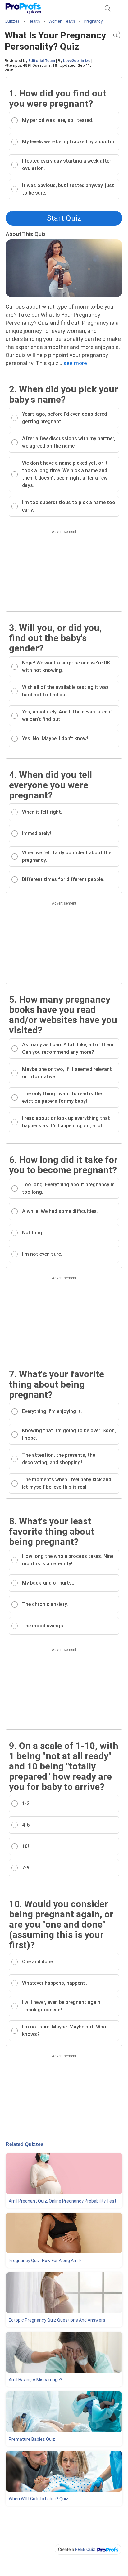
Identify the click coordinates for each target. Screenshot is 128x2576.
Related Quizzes (25, 2144)
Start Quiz (64, 218)
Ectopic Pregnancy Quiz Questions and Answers (57, 2320)
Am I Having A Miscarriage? (35, 2380)
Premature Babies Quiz (32, 2439)
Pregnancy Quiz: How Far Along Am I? (45, 2261)
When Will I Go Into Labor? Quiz (39, 2499)
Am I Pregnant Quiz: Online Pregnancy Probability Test (62, 2201)
